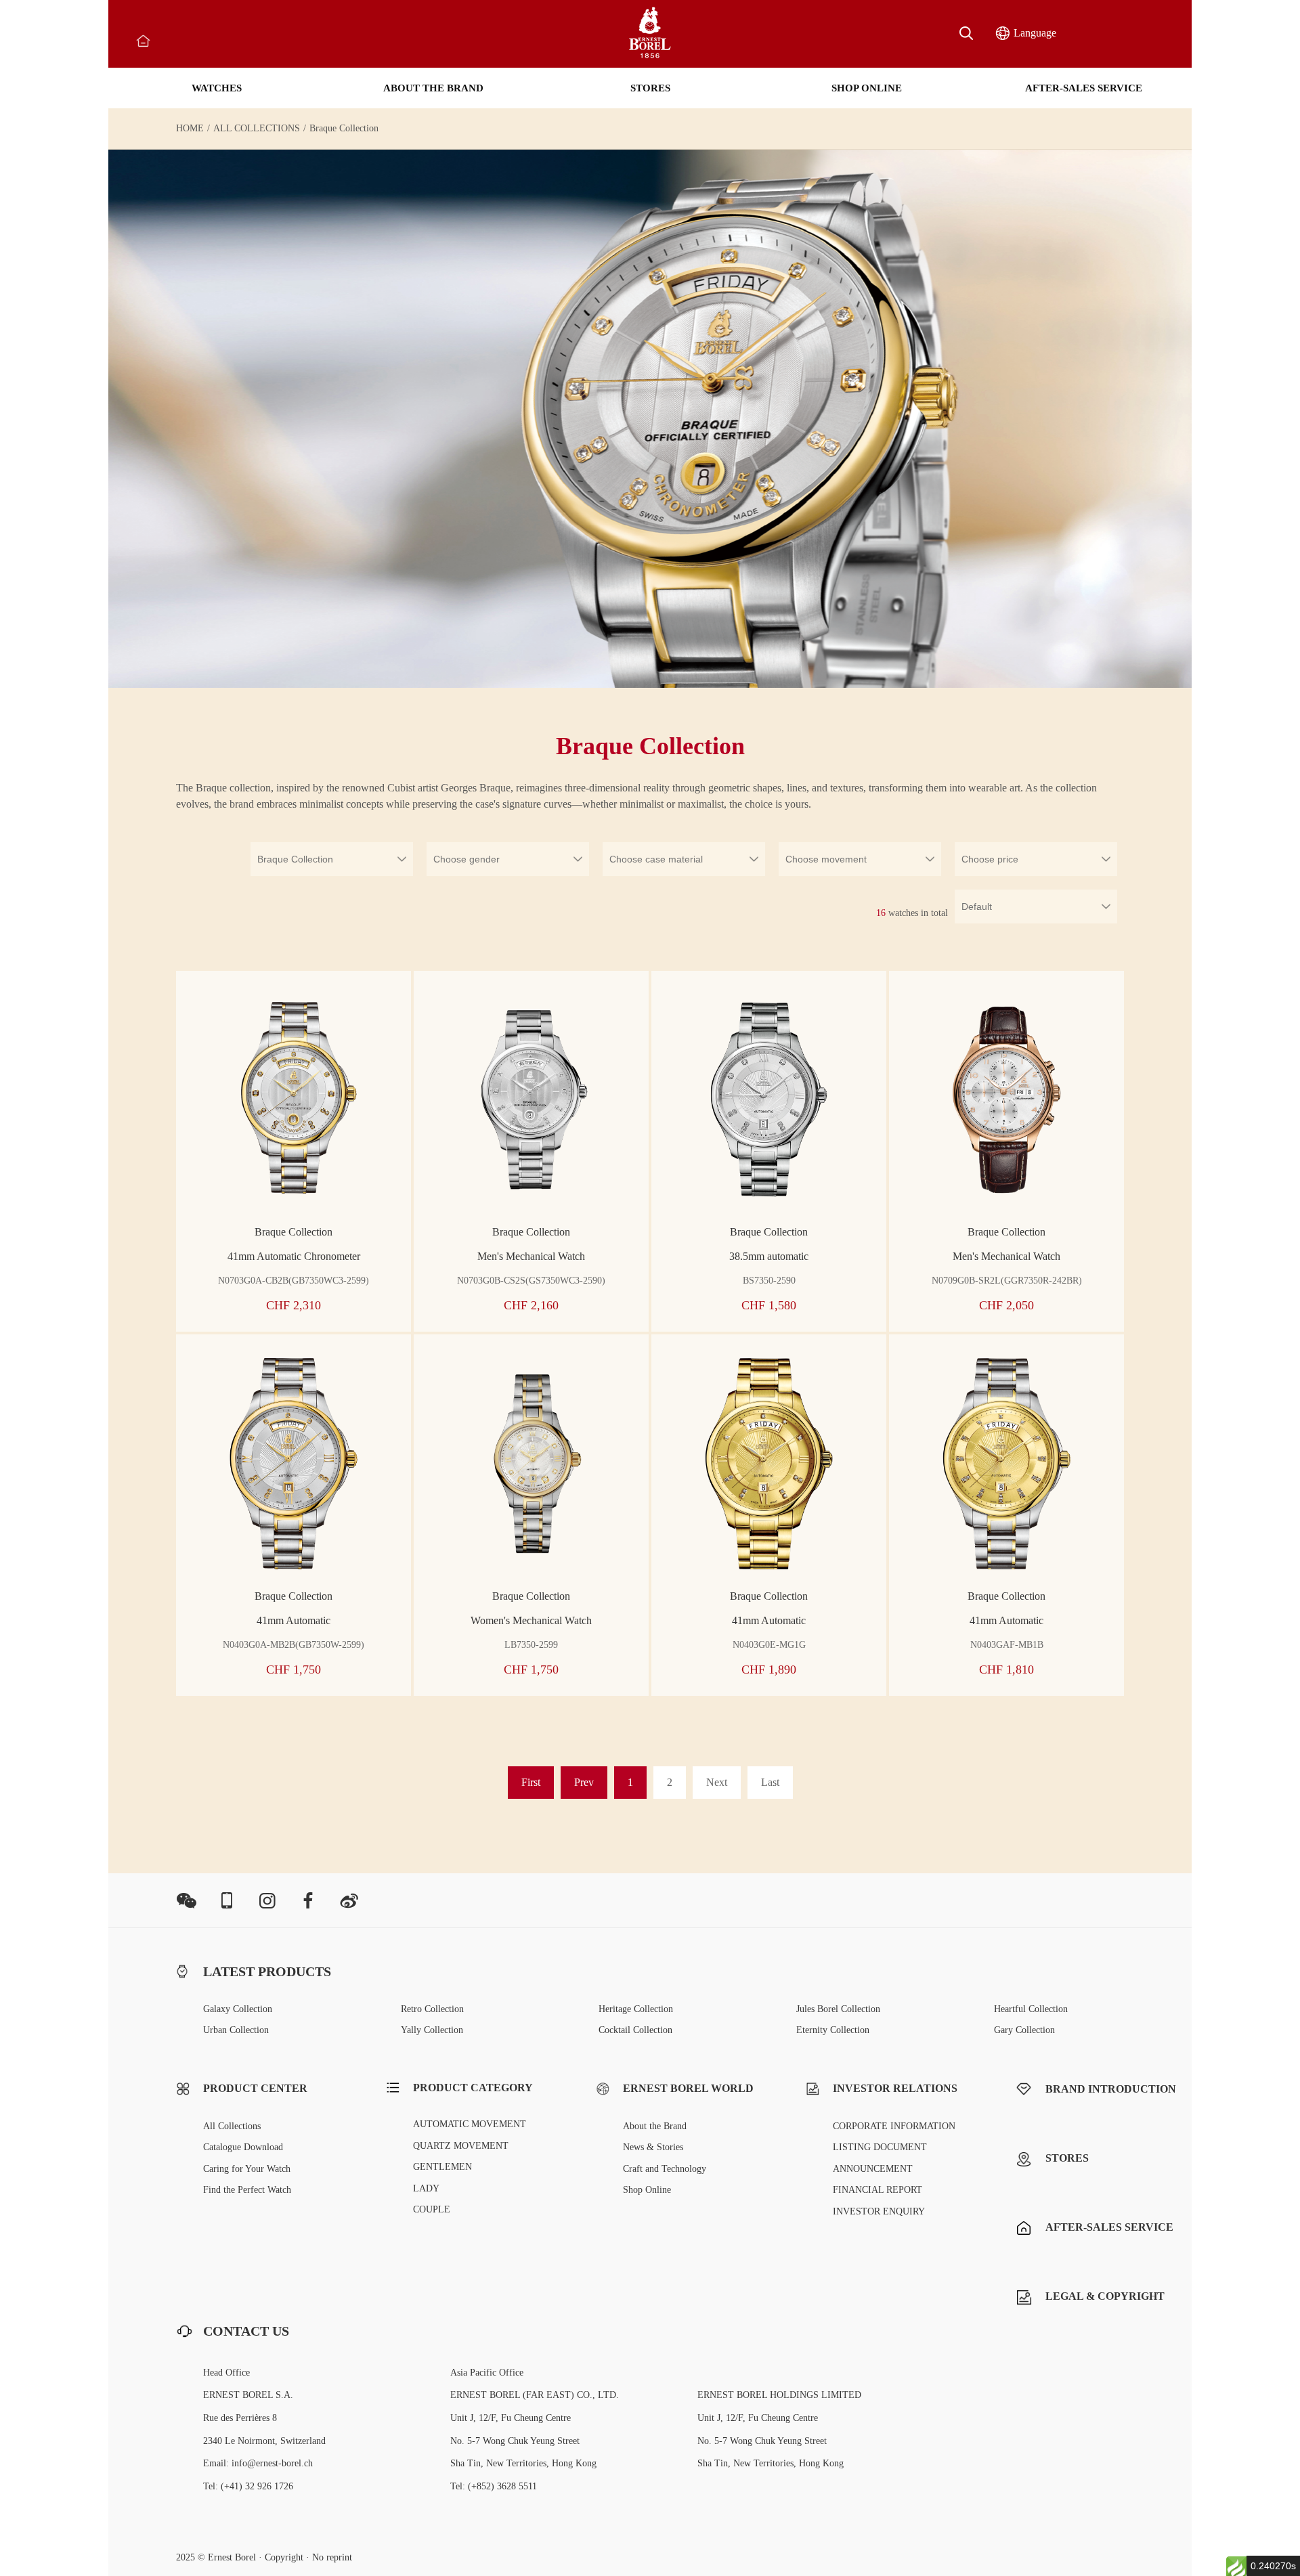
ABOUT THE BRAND (433, 88)
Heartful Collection (1031, 2009)
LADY (426, 2188)
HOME (190, 129)
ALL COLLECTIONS (257, 129)
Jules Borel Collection (838, 2009)
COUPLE (432, 2209)
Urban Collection (236, 2030)
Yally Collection (432, 2030)
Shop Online (647, 2190)
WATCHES (217, 88)
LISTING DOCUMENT (880, 2147)
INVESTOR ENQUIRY (879, 2211)
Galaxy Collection (238, 2009)
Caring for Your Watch (247, 2169)
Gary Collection (1024, 2030)
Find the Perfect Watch (247, 2190)
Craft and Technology (665, 2169)
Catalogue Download (243, 2147)
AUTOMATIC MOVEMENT (470, 2124)
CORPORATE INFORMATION (894, 2126)
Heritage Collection (636, 2009)
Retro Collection (432, 2009)
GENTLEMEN (442, 2167)
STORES (650, 88)
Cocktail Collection (635, 2030)
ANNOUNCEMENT (873, 2169)
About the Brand (655, 2126)
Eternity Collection (833, 2030)
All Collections (232, 2126)
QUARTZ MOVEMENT (461, 2146)
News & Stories (653, 2147)
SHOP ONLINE (867, 88)
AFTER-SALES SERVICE (1084, 88)
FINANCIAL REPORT (877, 2190)
